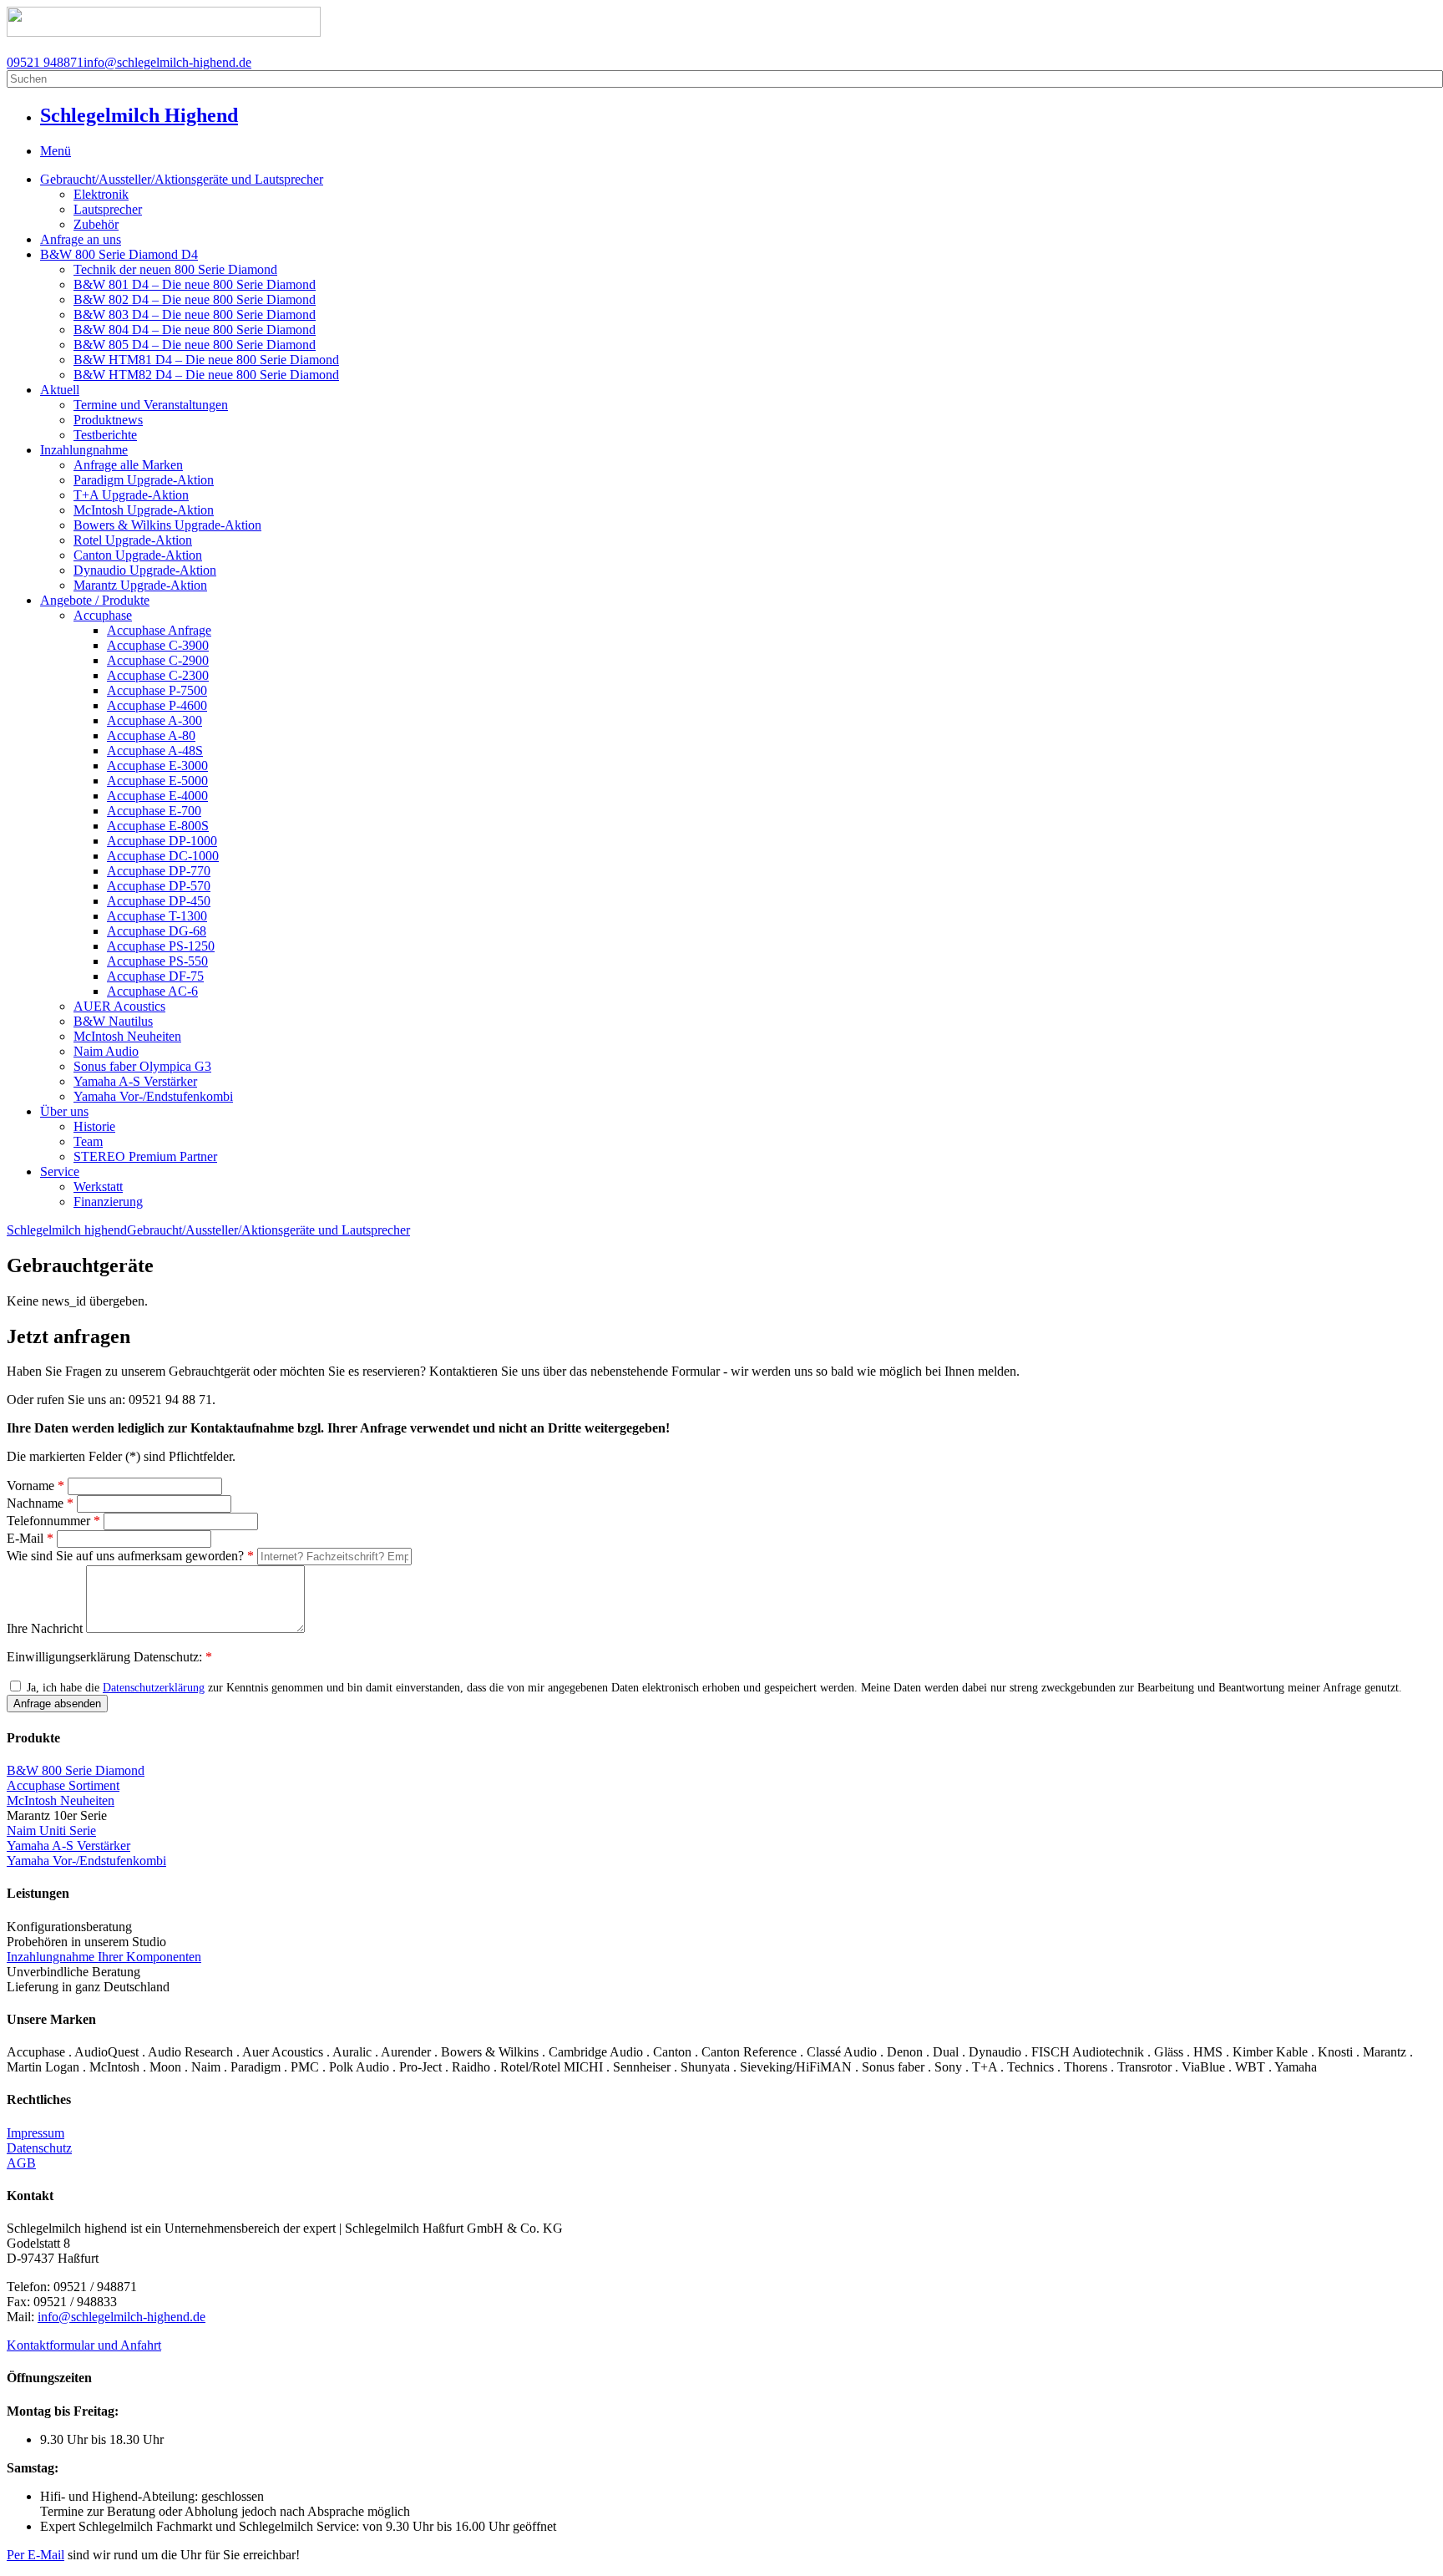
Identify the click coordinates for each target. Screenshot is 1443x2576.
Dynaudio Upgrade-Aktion (145, 570)
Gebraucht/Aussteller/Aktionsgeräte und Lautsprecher (182, 179)
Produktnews (108, 420)
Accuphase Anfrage (159, 630)
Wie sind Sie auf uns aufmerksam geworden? (130, 1556)
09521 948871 (45, 62)
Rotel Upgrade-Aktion (133, 540)
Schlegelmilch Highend (139, 115)
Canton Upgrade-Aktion (138, 555)
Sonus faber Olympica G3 (142, 1066)
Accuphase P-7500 (157, 690)
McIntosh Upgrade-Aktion (144, 510)
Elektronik (101, 194)
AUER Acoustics (119, 1006)
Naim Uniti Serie (51, 1831)
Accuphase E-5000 (157, 781)
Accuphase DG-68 (157, 931)
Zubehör (96, 224)
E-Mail (30, 1538)
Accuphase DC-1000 (163, 856)
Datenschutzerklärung (154, 1688)
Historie (94, 1126)
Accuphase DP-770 (159, 871)
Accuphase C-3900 (158, 645)
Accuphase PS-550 (157, 961)
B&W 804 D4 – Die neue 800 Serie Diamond (195, 330)
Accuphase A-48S (155, 750)
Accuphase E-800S (158, 826)
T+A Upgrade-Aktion (131, 495)
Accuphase (103, 615)
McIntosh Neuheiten (127, 1036)
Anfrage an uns (81, 239)
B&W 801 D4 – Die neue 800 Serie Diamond (195, 284)
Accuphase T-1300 (157, 916)
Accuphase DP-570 (159, 886)
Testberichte (105, 435)
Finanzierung (108, 1202)
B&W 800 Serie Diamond (76, 1770)
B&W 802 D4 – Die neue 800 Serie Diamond (195, 299)
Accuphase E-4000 (157, 796)
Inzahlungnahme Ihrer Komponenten (104, 1957)
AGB (21, 2163)
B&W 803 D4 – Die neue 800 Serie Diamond (195, 314)
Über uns (64, 1111)
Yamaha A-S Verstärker (135, 1081)
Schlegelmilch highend (67, 1230)
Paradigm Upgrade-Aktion (144, 480)
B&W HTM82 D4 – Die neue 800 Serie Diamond (206, 375)
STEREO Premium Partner (145, 1156)
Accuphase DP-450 (159, 901)
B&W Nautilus (113, 1021)
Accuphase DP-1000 (162, 841)
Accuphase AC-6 (152, 991)
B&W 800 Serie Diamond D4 (119, 254)
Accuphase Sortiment (63, 1785)
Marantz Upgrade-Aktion (140, 585)
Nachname (40, 1503)
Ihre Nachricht (46, 1628)
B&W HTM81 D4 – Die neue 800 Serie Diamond (206, 360)
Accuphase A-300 (154, 720)
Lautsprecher (108, 209)
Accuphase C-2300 (158, 675)
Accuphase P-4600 (157, 705)
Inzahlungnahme (84, 450)
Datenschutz (39, 2148)
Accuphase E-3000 (157, 766)
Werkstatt (98, 1187)
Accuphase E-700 (154, 811)
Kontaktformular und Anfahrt (84, 2345)
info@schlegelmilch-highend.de (167, 62)
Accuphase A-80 (151, 735)
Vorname (35, 1486)
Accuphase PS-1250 (161, 946)
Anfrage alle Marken (128, 465)
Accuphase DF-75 (155, 976)
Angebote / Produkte (95, 600)
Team (88, 1141)
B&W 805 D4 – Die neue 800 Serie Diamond (195, 345)
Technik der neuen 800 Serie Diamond (175, 269)
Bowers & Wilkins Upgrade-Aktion (167, 525)
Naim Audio (106, 1051)
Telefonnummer (53, 1521)
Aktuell (60, 390)
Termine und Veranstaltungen (151, 405)
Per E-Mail (35, 2555)
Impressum (35, 2133)
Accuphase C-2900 (158, 660)
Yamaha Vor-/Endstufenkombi (153, 1096)
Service (60, 1171)
